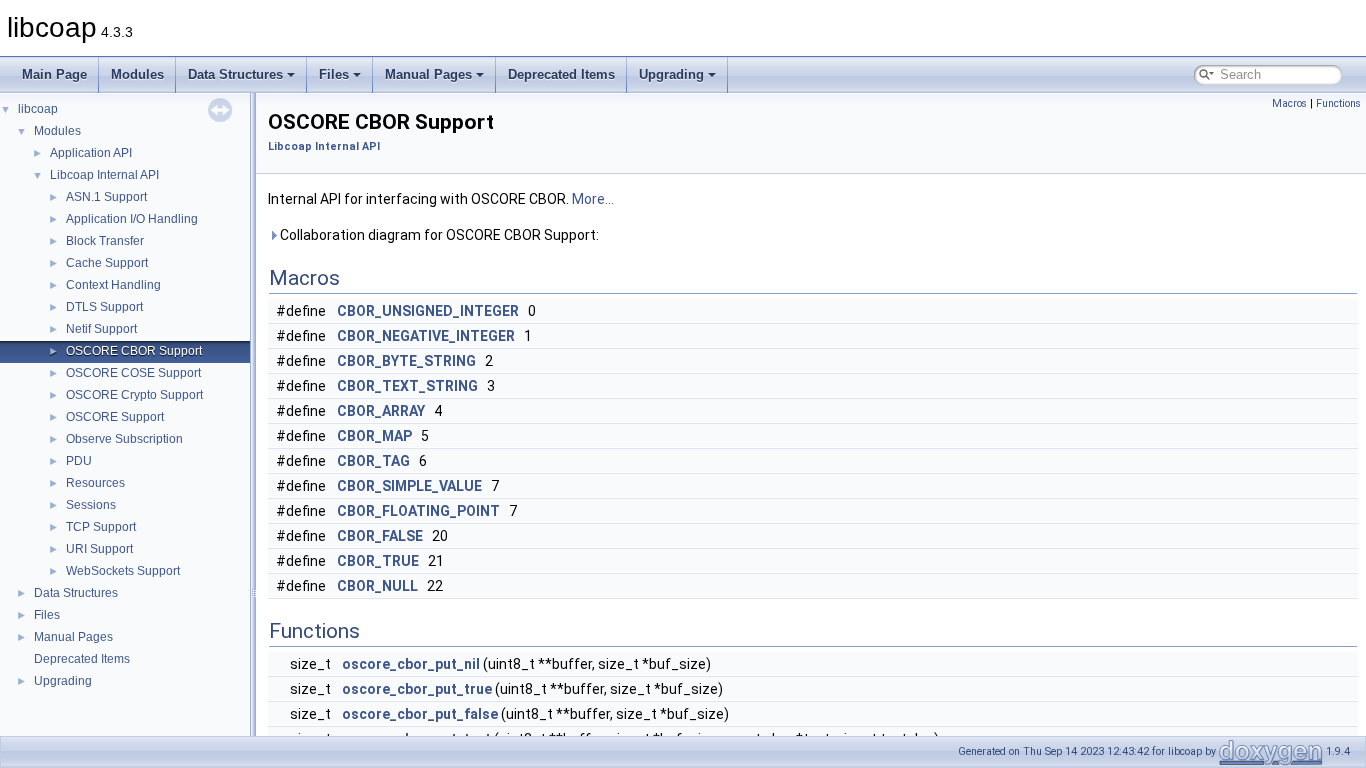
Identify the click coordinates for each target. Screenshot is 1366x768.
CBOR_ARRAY (381, 411)
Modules (137, 74)
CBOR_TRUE (378, 561)
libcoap (38, 109)
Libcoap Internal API (104, 175)
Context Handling (113, 285)
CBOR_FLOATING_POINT (418, 511)
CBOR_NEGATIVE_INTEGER (426, 336)
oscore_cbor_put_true (417, 689)
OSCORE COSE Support (133, 373)
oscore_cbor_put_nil (411, 664)
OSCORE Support (115, 417)
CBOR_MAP (374, 436)
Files (334, 74)
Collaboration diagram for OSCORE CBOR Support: (438, 235)
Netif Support (101, 329)
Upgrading (671, 74)
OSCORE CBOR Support (134, 351)
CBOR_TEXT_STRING (407, 386)
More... (593, 199)
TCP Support (101, 527)
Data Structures (235, 74)
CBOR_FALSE (380, 536)
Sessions (91, 505)
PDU (79, 461)
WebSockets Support (123, 571)
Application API (91, 153)
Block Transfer (105, 241)
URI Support (99, 549)
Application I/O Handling (132, 219)
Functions (1338, 103)
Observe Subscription (124, 439)
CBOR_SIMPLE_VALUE (409, 486)
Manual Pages (428, 74)
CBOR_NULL (377, 586)
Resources (95, 483)
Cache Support (107, 263)
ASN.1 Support (106, 197)
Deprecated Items (561, 74)
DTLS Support (104, 307)
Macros (1289, 103)
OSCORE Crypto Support (134, 395)
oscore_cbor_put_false (420, 714)
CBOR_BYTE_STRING (406, 361)
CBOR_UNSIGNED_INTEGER (428, 311)
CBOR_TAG (373, 461)
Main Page (54, 74)
